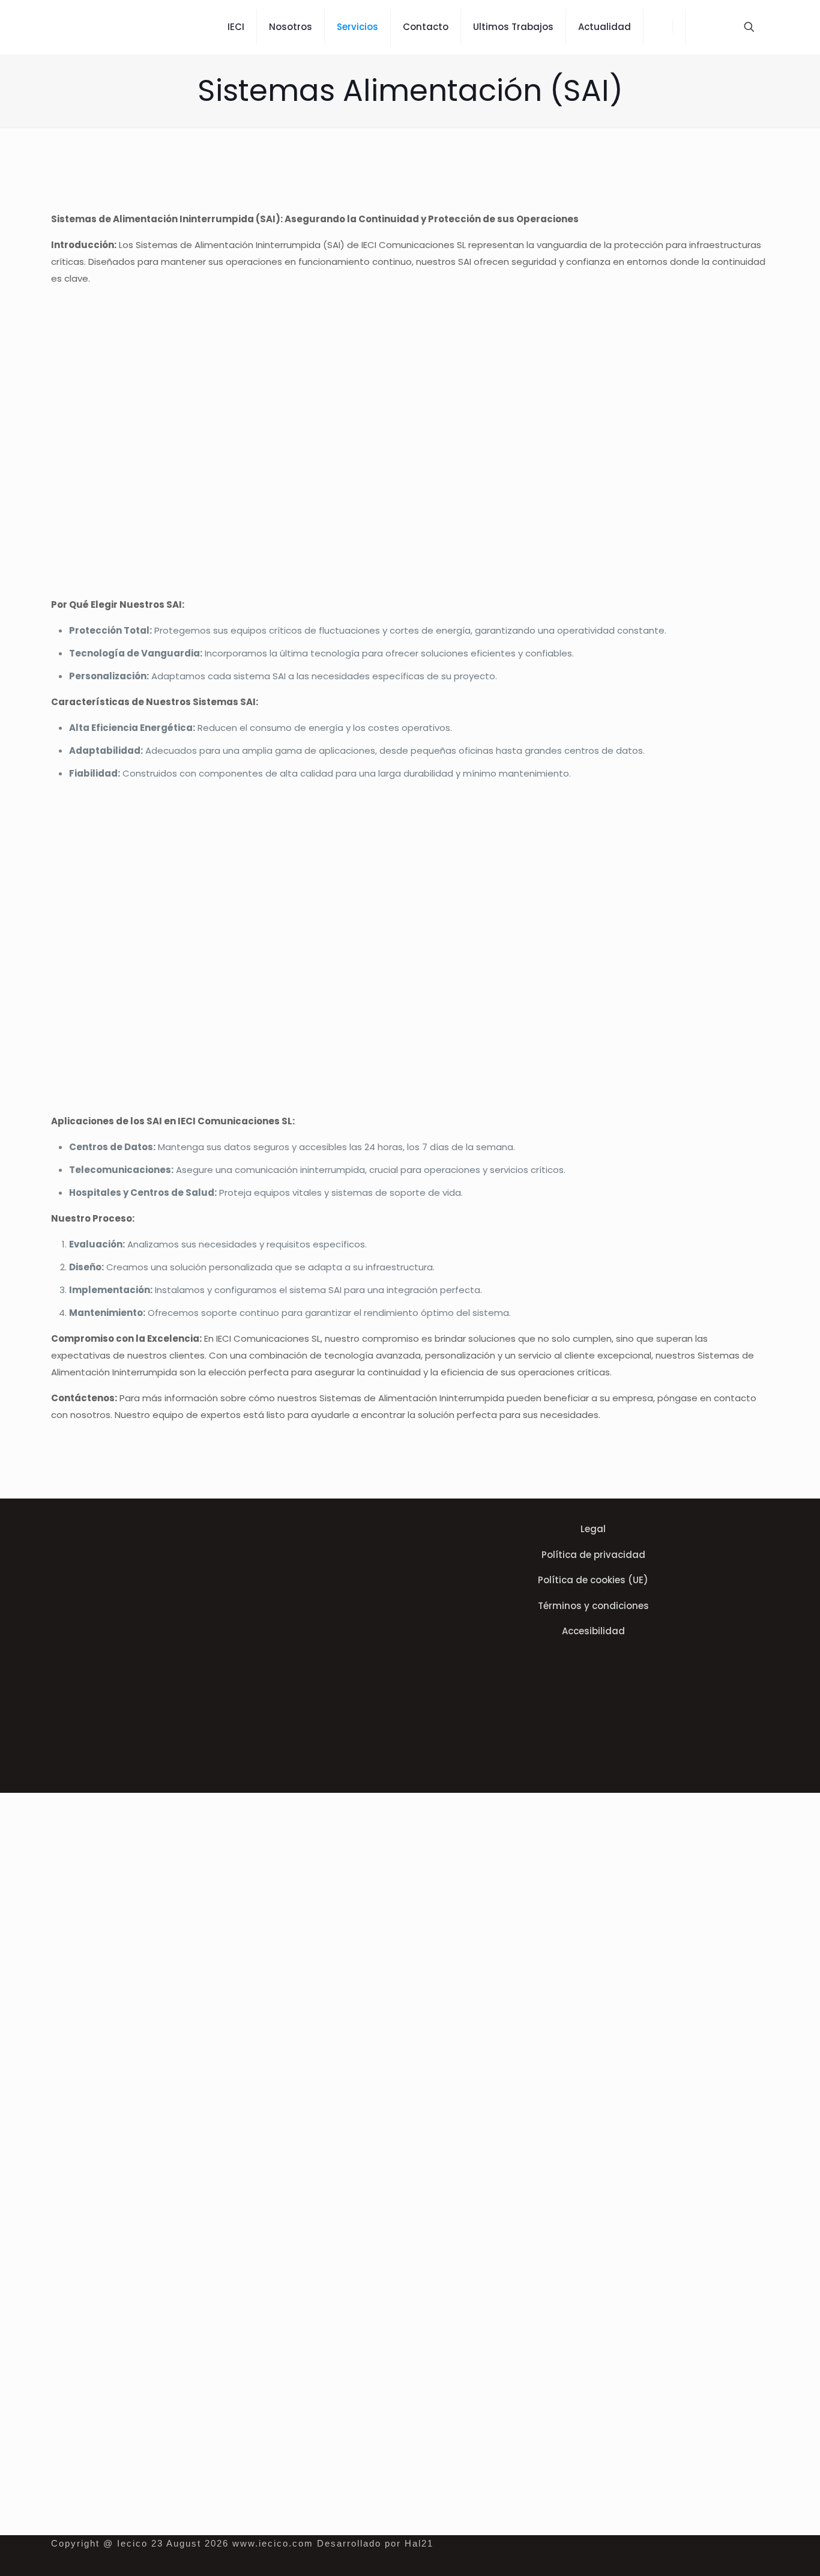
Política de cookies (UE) (593, 1580)
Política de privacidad (593, 1555)
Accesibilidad (593, 1631)
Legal (593, 1529)
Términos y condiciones (593, 1606)
